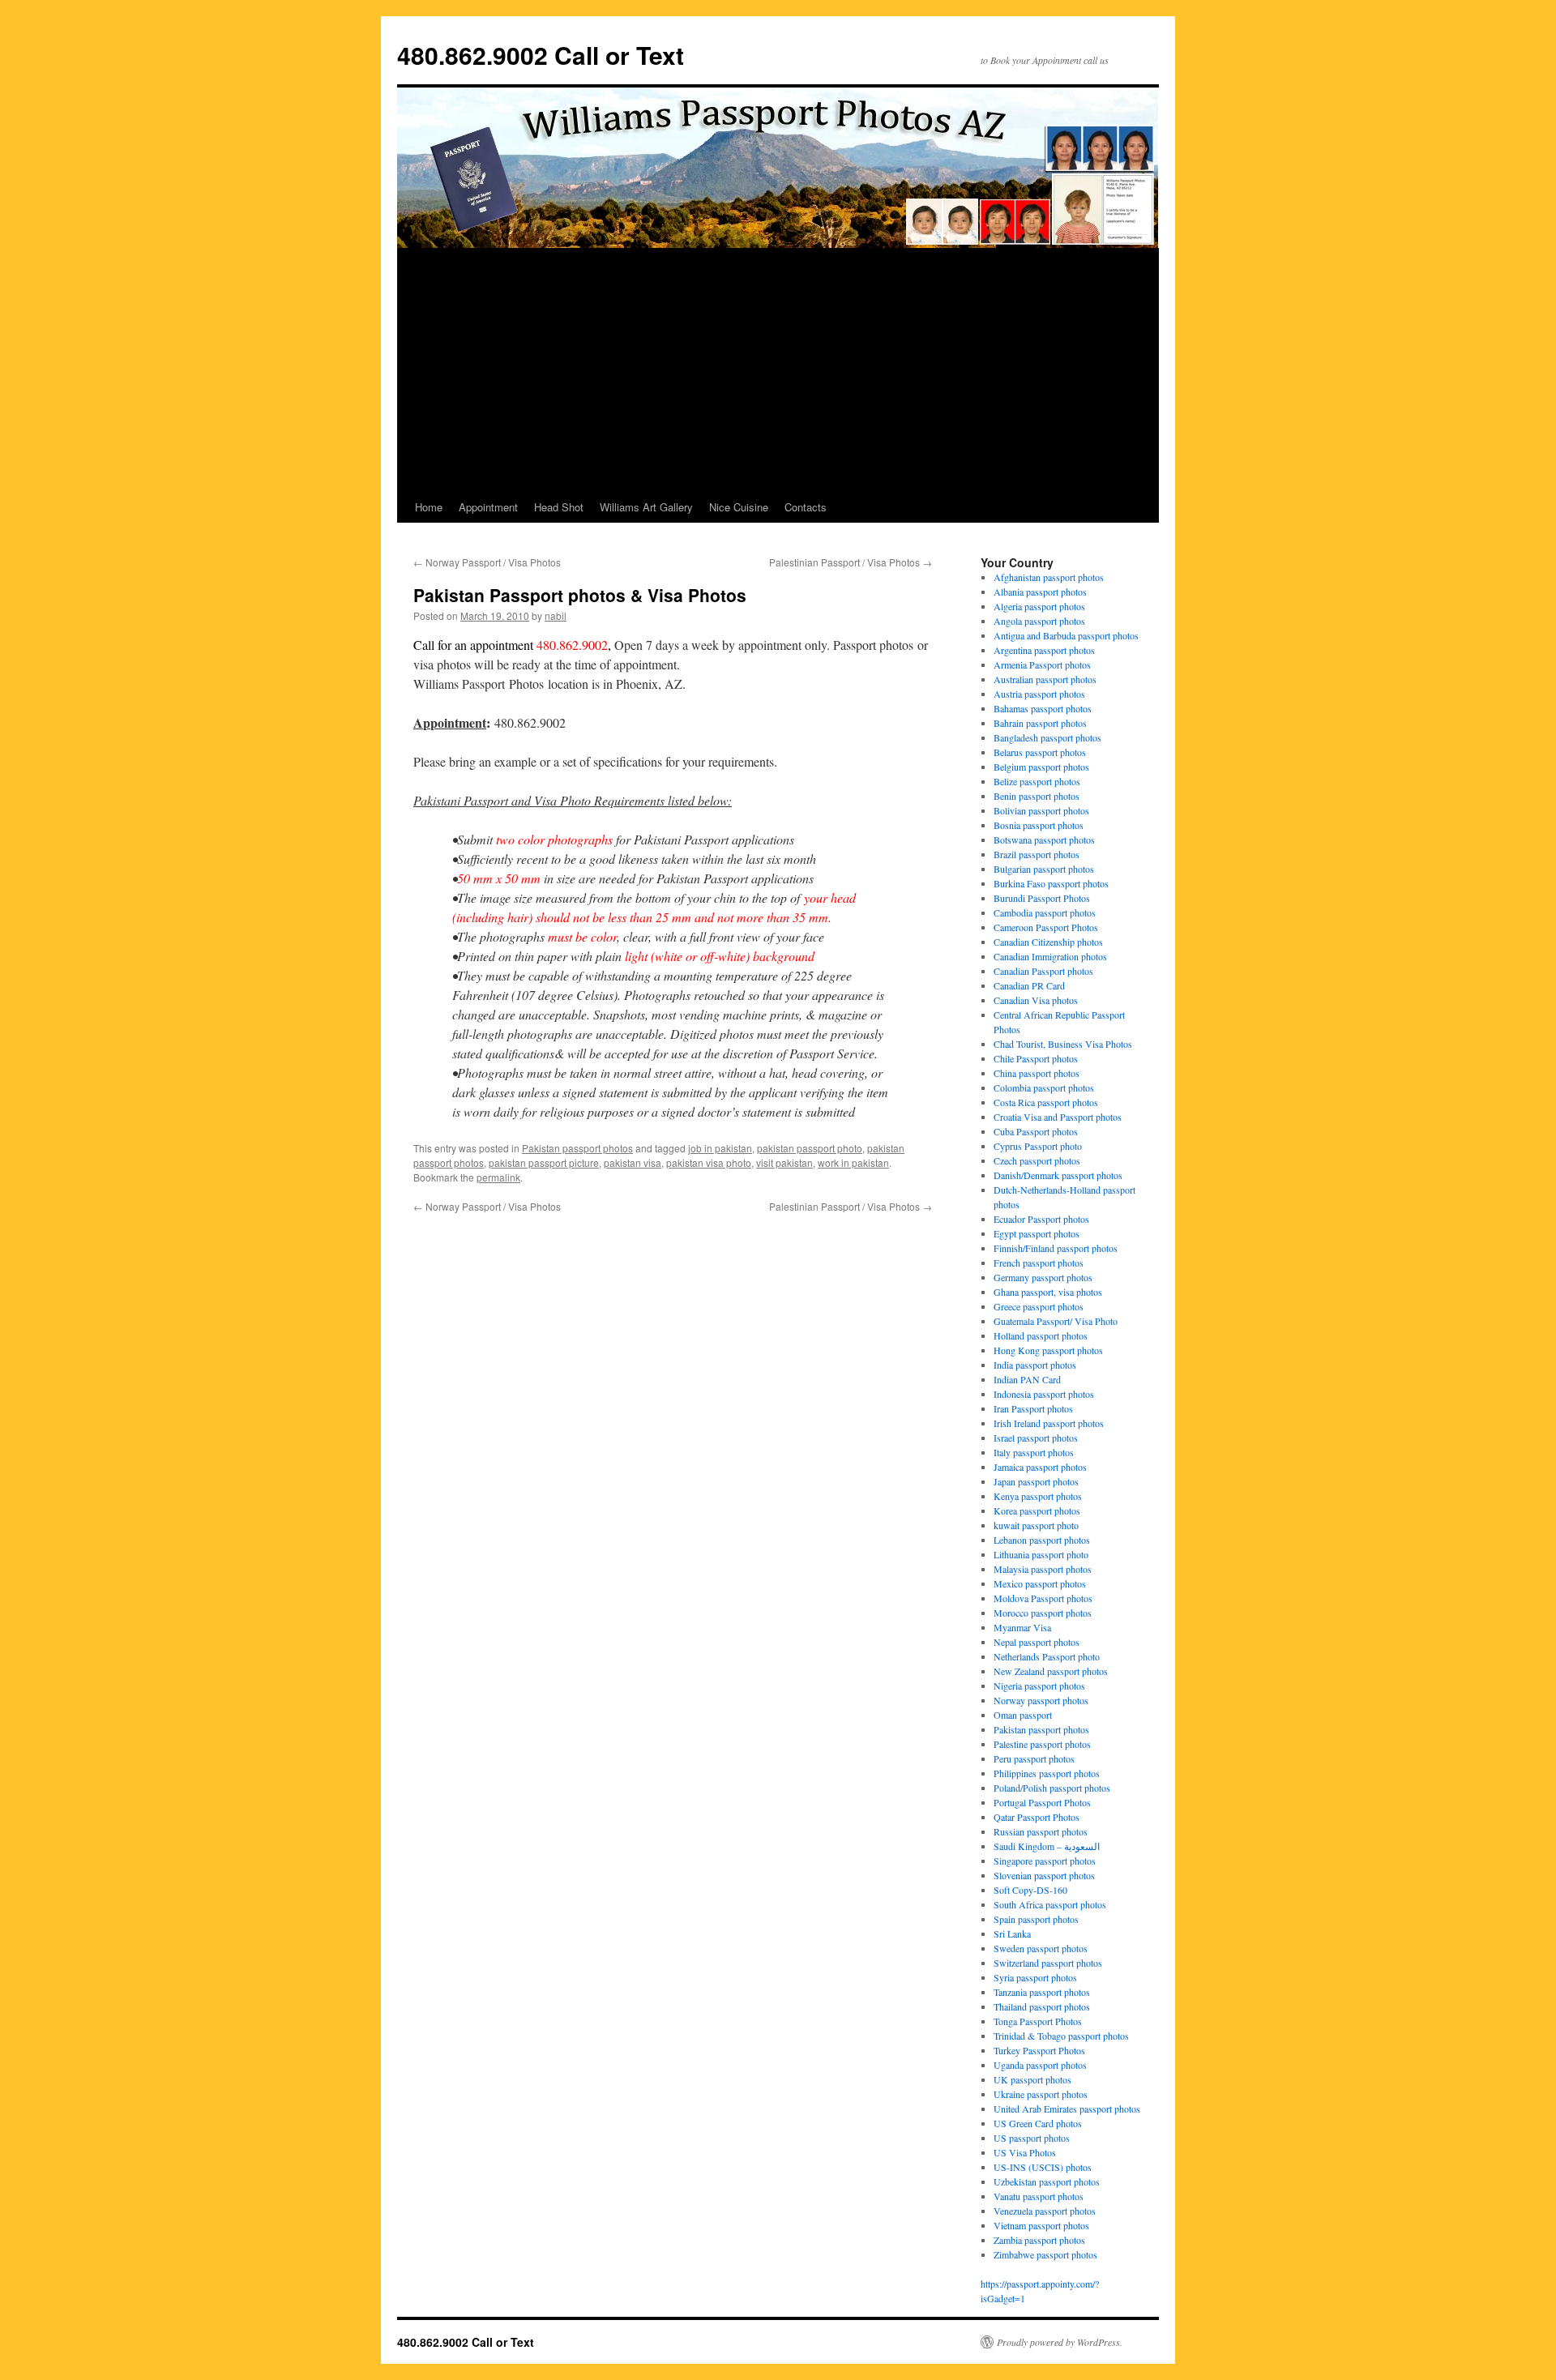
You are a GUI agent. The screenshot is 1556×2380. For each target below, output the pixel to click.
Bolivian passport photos (1041, 810)
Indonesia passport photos (1044, 1394)
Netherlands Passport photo (1047, 1656)
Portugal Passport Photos (1042, 1802)
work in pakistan (853, 1162)
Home (429, 507)
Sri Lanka (1012, 1933)
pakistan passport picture (544, 1162)
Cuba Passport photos (1036, 1131)
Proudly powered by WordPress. (1060, 2342)
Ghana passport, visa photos (1048, 1292)
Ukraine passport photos (1041, 2094)
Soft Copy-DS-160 (1030, 1890)
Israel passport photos (1036, 1438)
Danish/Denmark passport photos (1058, 1175)
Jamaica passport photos (1040, 1467)
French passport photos (1039, 1263)
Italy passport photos (1034, 1452)
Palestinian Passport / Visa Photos (851, 562)
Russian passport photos (1041, 1831)
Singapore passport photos (1045, 1861)
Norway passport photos (1041, 1700)
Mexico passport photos (1040, 1583)
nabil (556, 615)
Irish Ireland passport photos (1049, 1423)
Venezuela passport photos (1045, 2211)
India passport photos (1035, 1365)
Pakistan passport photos (577, 1148)
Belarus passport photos (1040, 752)
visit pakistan (784, 1162)
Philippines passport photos (1047, 1773)
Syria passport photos (1035, 1977)
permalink (498, 1177)
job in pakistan (720, 1148)
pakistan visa (633, 1162)
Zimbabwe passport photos (1045, 2254)
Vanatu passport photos (1039, 2196)
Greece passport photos (1039, 1306)
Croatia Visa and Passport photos (1058, 1117)
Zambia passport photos (1039, 2240)
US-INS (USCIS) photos (1043, 2167)
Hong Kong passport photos (1048, 1350)
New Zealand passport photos (1051, 1671)
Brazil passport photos (1037, 854)
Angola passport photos (1039, 621)
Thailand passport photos (1042, 2006)
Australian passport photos (1045, 679)
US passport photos (1032, 2138)
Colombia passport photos (1044, 1087)
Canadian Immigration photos (1050, 956)
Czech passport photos (1037, 1160)
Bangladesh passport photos (1047, 737)
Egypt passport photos (1037, 1233)
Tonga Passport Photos (1038, 2021)
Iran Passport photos (1033, 1408)
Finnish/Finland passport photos (1056, 1248)
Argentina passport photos (1044, 650)
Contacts (806, 507)
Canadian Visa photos (1036, 1000)
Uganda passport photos (1040, 2065)
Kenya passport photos (1038, 1496)
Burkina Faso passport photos (1051, 883)
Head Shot (559, 507)
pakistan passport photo (810, 1148)
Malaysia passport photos (1043, 1569)
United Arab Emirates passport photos (1067, 2109)
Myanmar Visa (1022, 1627)
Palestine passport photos (1042, 1744)
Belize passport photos (1037, 781)
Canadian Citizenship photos (1048, 942)
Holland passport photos (1041, 1335)
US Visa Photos (1025, 2152)
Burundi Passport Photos (1042, 898)
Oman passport (1023, 1715)
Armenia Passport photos (1042, 664)
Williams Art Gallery (646, 507)
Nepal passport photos (1037, 1642)
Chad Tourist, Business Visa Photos (1063, 1044)
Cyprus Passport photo (1038, 1146)
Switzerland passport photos (1048, 1963)
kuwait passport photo (1036, 1525)
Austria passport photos (1039, 694)
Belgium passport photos (1041, 767)
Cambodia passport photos (1045, 912)
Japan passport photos (1036, 1481)
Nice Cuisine (739, 507)
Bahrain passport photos (1040, 723)
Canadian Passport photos (1043, 971)
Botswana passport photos (1044, 840)
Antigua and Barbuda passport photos (1066, 635)
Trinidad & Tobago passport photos (1061, 2036)
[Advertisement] (778, 370)
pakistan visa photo (709, 1162)
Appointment (488, 507)
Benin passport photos (1037, 796)
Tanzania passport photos (1042, 1992)
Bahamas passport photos (1043, 708)
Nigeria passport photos (1039, 1686)
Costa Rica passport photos (1046, 1102)
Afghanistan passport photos (1049, 577)
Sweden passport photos (1041, 1948)
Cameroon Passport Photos (1046, 927)
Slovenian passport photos (1044, 1875)
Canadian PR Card (1029, 985)
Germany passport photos (1043, 1277)
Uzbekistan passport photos (1047, 2181)
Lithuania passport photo (1041, 1554)
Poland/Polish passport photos (1052, 1788)
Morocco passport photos (1043, 1613)
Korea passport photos (1037, 1510)
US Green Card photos (1038, 2123)
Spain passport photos (1036, 1919)
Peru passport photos (1034, 1758)
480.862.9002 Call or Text (541, 55)
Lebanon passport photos (1042, 1540)
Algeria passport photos (1039, 606)
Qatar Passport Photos (1037, 1817)
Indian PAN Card (1027, 1379)
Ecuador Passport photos (1041, 1219)
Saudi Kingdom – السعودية (1047, 1846)
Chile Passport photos (1036, 1058)
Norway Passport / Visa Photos (487, 562)
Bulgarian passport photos (1044, 869)
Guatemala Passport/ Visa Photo (1056, 1321)
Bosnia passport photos (1039, 825)
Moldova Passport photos (1043, 1598)
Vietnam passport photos (1041, 2225)
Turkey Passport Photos (1039, 2050)
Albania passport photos (1040, 592)
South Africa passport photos (1050, 1904)
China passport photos (1037, 1073)
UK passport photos (1032, 2079)
